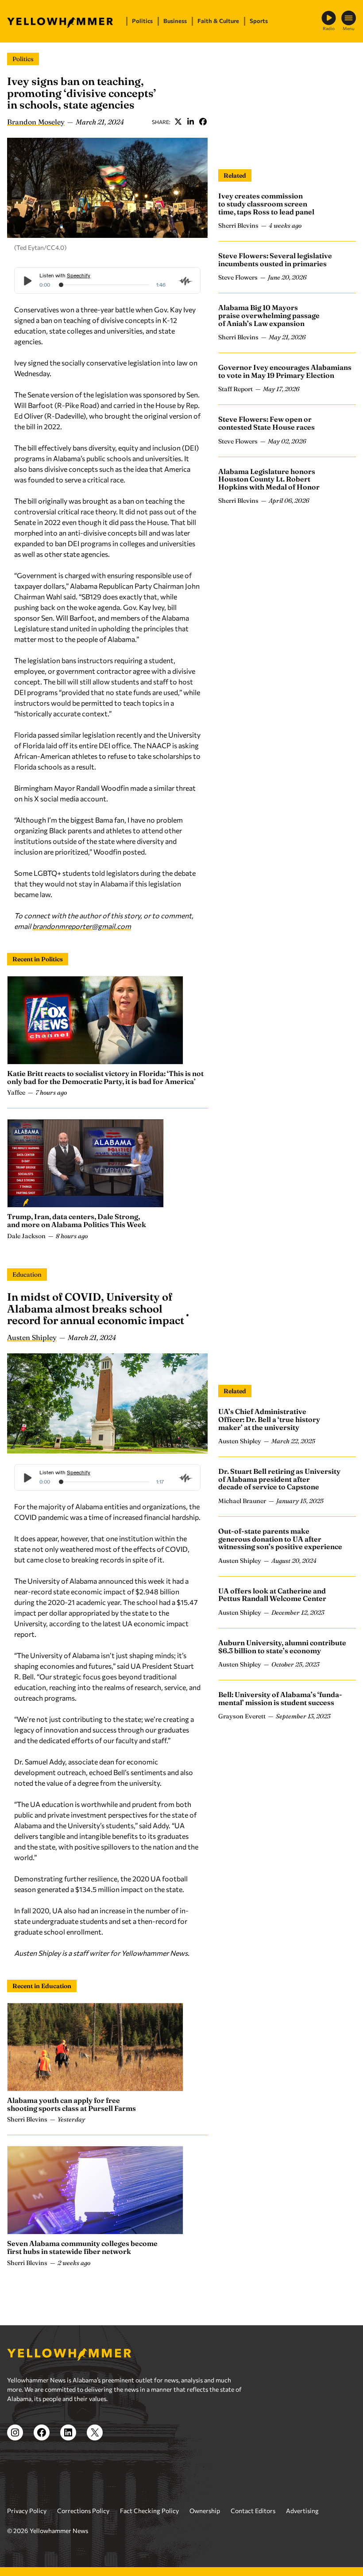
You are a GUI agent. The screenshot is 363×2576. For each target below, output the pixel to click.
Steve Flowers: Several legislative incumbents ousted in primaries (275, 260)
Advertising (302, 2511)
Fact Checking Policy (149, 2511)
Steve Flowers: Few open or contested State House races (266, 423)
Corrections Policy (83, 2511)
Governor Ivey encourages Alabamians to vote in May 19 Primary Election (285, 371)
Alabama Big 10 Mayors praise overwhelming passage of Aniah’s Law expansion (269, 315)
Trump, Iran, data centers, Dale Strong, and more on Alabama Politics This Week (77, 1220)
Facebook (203, 122)
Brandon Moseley (36, 122)
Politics (23, 59)
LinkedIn (190, 122)
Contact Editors (253, 2511)
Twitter (178, 122)
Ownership (205, 2511)
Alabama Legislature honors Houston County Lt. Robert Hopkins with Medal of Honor (269, 479)
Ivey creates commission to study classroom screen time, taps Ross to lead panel (266, 204)
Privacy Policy (27, 2511)
